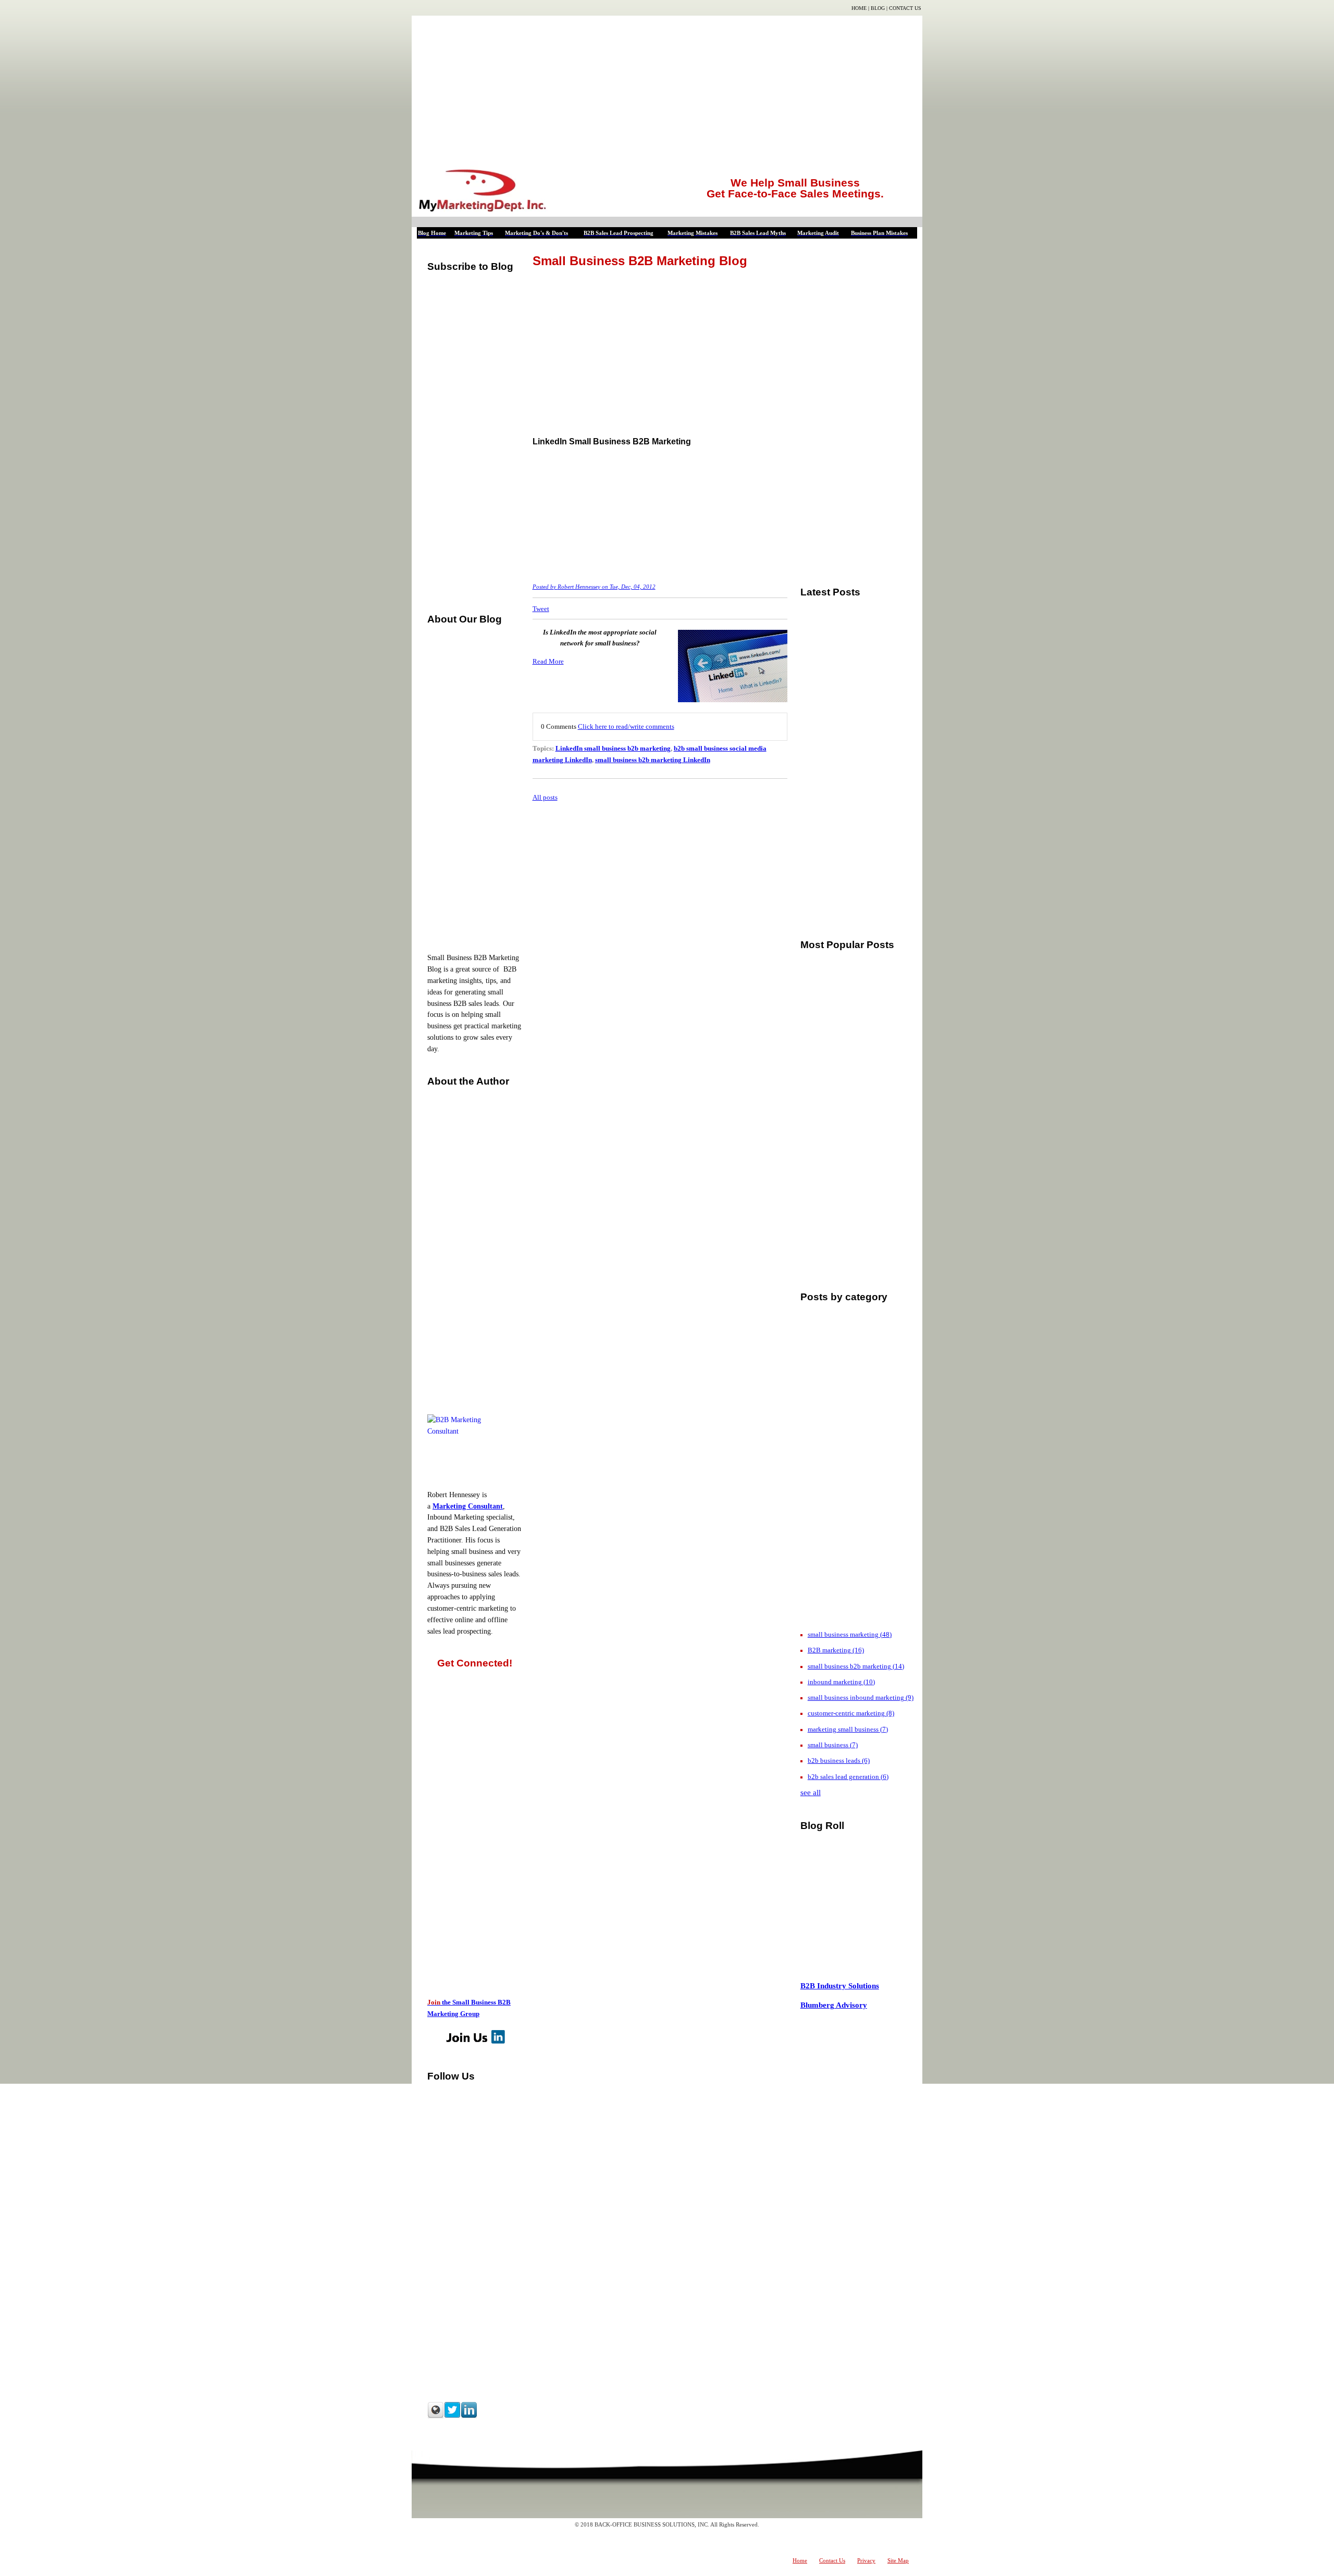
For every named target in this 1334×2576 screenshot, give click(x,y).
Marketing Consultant (468, 1506)
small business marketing (850, 1634)
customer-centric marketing (851, 1713)
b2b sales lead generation (848, 1777)
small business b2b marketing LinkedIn (653, 760)
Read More (548, 661)
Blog (878, 8)
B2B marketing (836, 1650)
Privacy (866, 2560)
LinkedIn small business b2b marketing (613, 748)
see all (811, 1793)
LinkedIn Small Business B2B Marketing (612, 441)
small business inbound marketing (861, 1697)
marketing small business (848, 1729)
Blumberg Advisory (834, 2005)
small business (833, 1745)
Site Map (898, 2560)
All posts (545, 797)
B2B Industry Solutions (840, 1986)
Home (859, 8)
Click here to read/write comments (626, 726)
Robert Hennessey (579, 587)
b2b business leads (839, 1760)
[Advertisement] (667, 89)
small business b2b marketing (856, 1666)
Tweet (541, 609)
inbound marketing (841, 1682)
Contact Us (905, 8)
